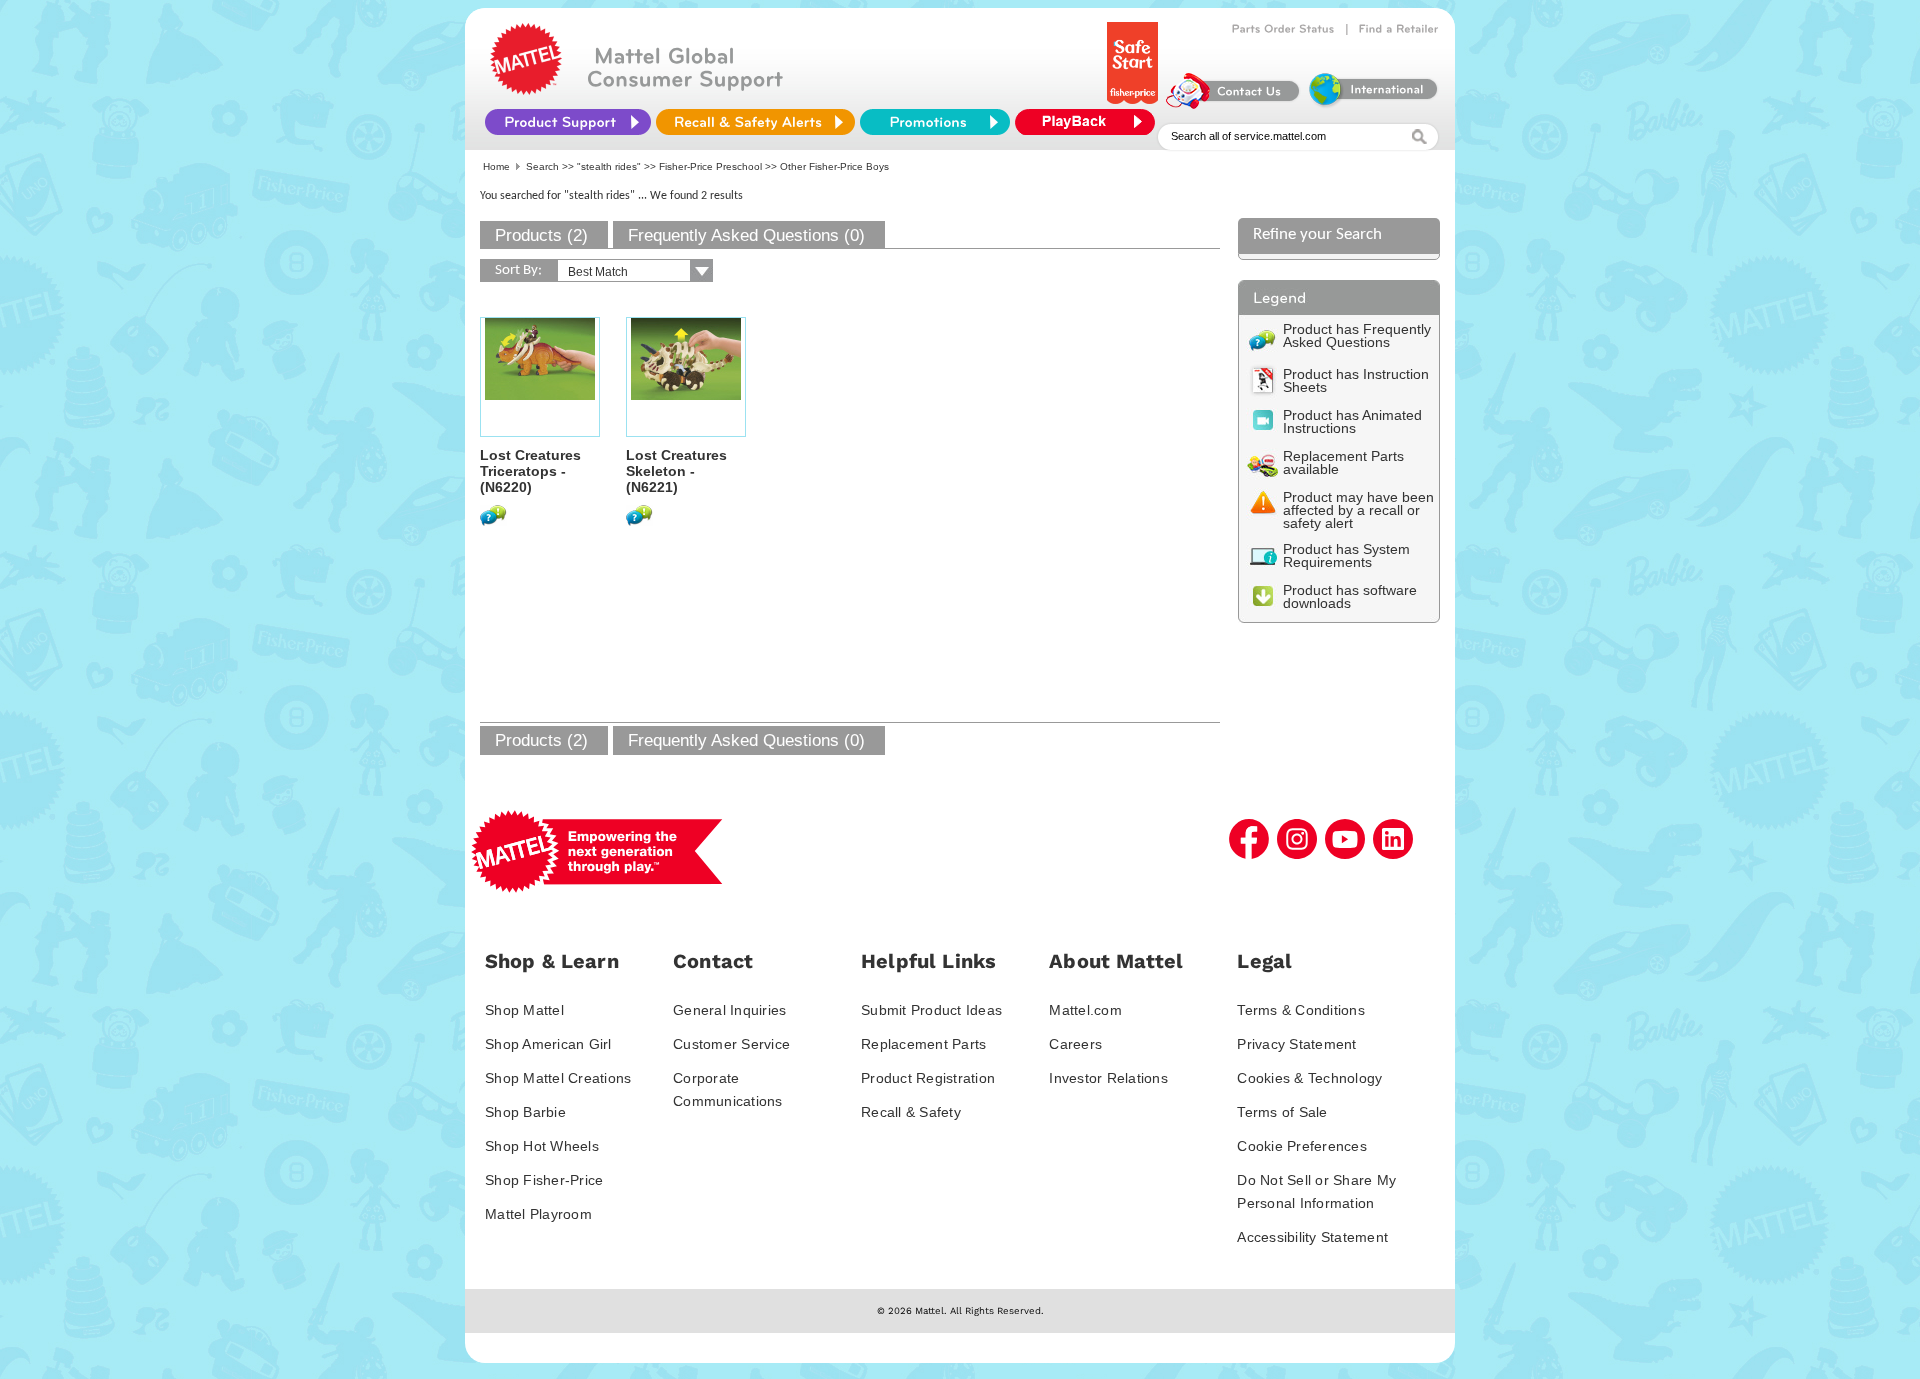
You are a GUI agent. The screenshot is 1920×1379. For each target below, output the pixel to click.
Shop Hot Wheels (542, 1146)
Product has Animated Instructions (1352, 421)
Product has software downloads (1350, 596)
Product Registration (928, 1078)
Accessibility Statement (1312, 1237)
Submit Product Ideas (931, 1010)
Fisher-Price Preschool (710, 166)
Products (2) (541, 235)
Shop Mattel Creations (558, 1078)
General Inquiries (729, 1010)
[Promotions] (935, 122)
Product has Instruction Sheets (1356, 380)
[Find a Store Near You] (1399, 29)
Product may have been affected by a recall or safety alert (1358, 510)
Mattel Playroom (538, 1214)
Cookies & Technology (1309, 1078)
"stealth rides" (609, 166)
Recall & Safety (911, 1112)
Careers (1075, 1044)
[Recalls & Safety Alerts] (755, 122)
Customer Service (731, 1044)
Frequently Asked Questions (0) (746, 235)
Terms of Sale (1282, 1112)
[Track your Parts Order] (1283, 29)
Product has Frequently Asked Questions (1357, 335)
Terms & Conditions (1301, 1010)
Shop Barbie (525, 1112)
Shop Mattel (524, 1010)
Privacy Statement (1296, 1044)
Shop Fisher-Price (544, 1180)
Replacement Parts (923, 1044)
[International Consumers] (1372, 104)
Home (496, 166)
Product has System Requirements (1346, 555)
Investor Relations (1108, 1078)
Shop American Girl (548, 1044)
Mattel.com (1085, 1010)
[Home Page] (526, 90)
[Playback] (1090, 122)
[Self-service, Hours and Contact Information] (1233, 104)
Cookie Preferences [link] (1302, 1146)
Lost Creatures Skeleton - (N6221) (676, 471)
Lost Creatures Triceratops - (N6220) (530, 471)
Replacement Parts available (1343, 462)
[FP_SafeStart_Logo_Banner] (1134, 104)
